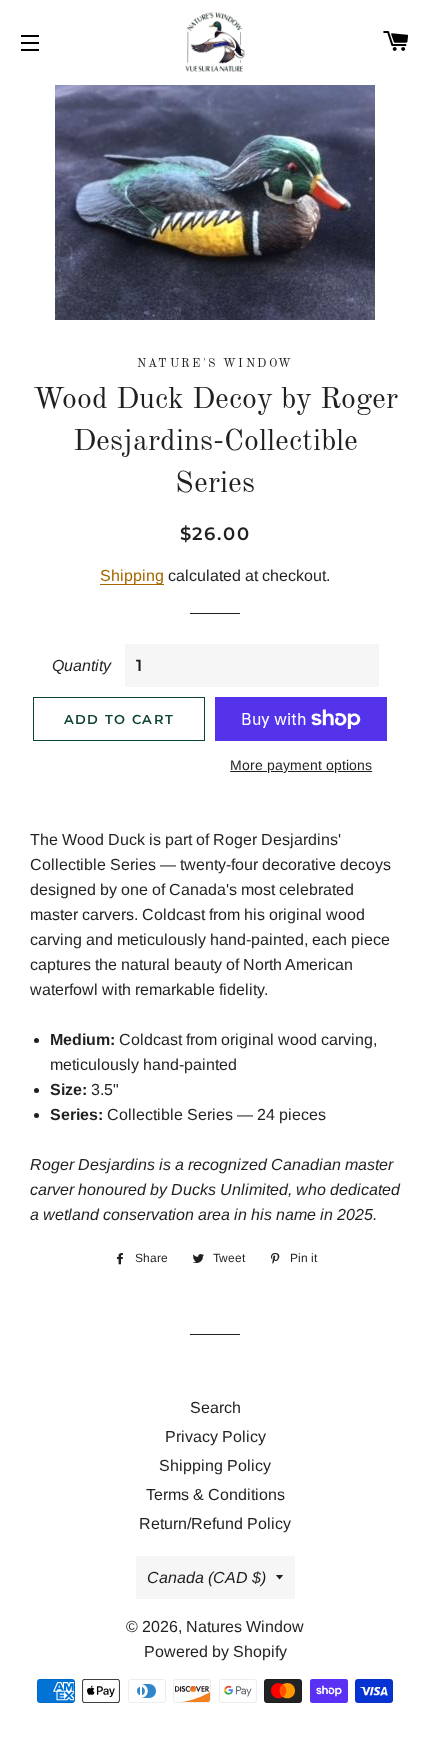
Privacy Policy (215, 1436)
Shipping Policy (215, 1465)
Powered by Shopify (215, 1651)
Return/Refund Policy (215, 1523)
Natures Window (245, 1626)
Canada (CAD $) (206, 1577)
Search (215, 1407)
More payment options (301, 765)
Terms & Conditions (215, 1494)
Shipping (132, 575)
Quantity (81, 665)
